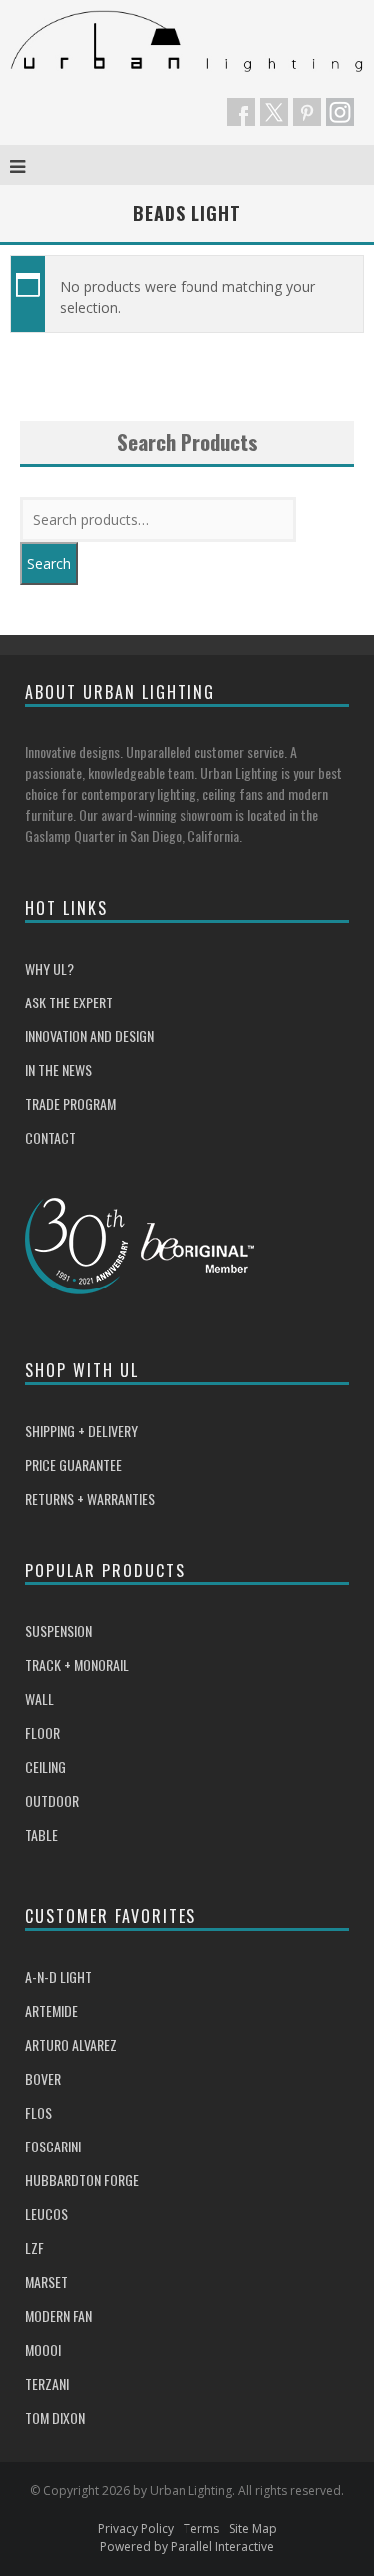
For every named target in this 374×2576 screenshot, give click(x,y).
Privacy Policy (136, 2529)
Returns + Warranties (90, 1498)
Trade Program (70, 1104)
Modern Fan (58, 2315)
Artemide (51, 2010)
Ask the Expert (69, 1002)
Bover (43, 2078)
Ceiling (45, 1766)
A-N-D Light (58, 1977)
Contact (50, 1138)
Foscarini (53, 2146)
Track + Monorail (77, 1665)
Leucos (46, 2214)
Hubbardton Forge (82, 2180)
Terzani (47, 2383)
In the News (58, 1070)
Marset (46, 2282)
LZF (34, 2248)
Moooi (43, 2349)
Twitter (274, 112)
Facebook (241, 112)
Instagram (340, 112)
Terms (201, 2529)
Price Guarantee (73, 1464)
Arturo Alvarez (71, 2044)
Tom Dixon (55, 2417)
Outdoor (52, 1800)
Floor (42, 1732)
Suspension (58, 1631)
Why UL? (49, 968)
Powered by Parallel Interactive (187, 2547)
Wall (39, 1699)
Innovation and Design (89, 1036)
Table (41, 1834)
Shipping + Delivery (81, 1431)
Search (49, 564)
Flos (38, 2112)
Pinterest (307, 112)
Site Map (253, 2529)
